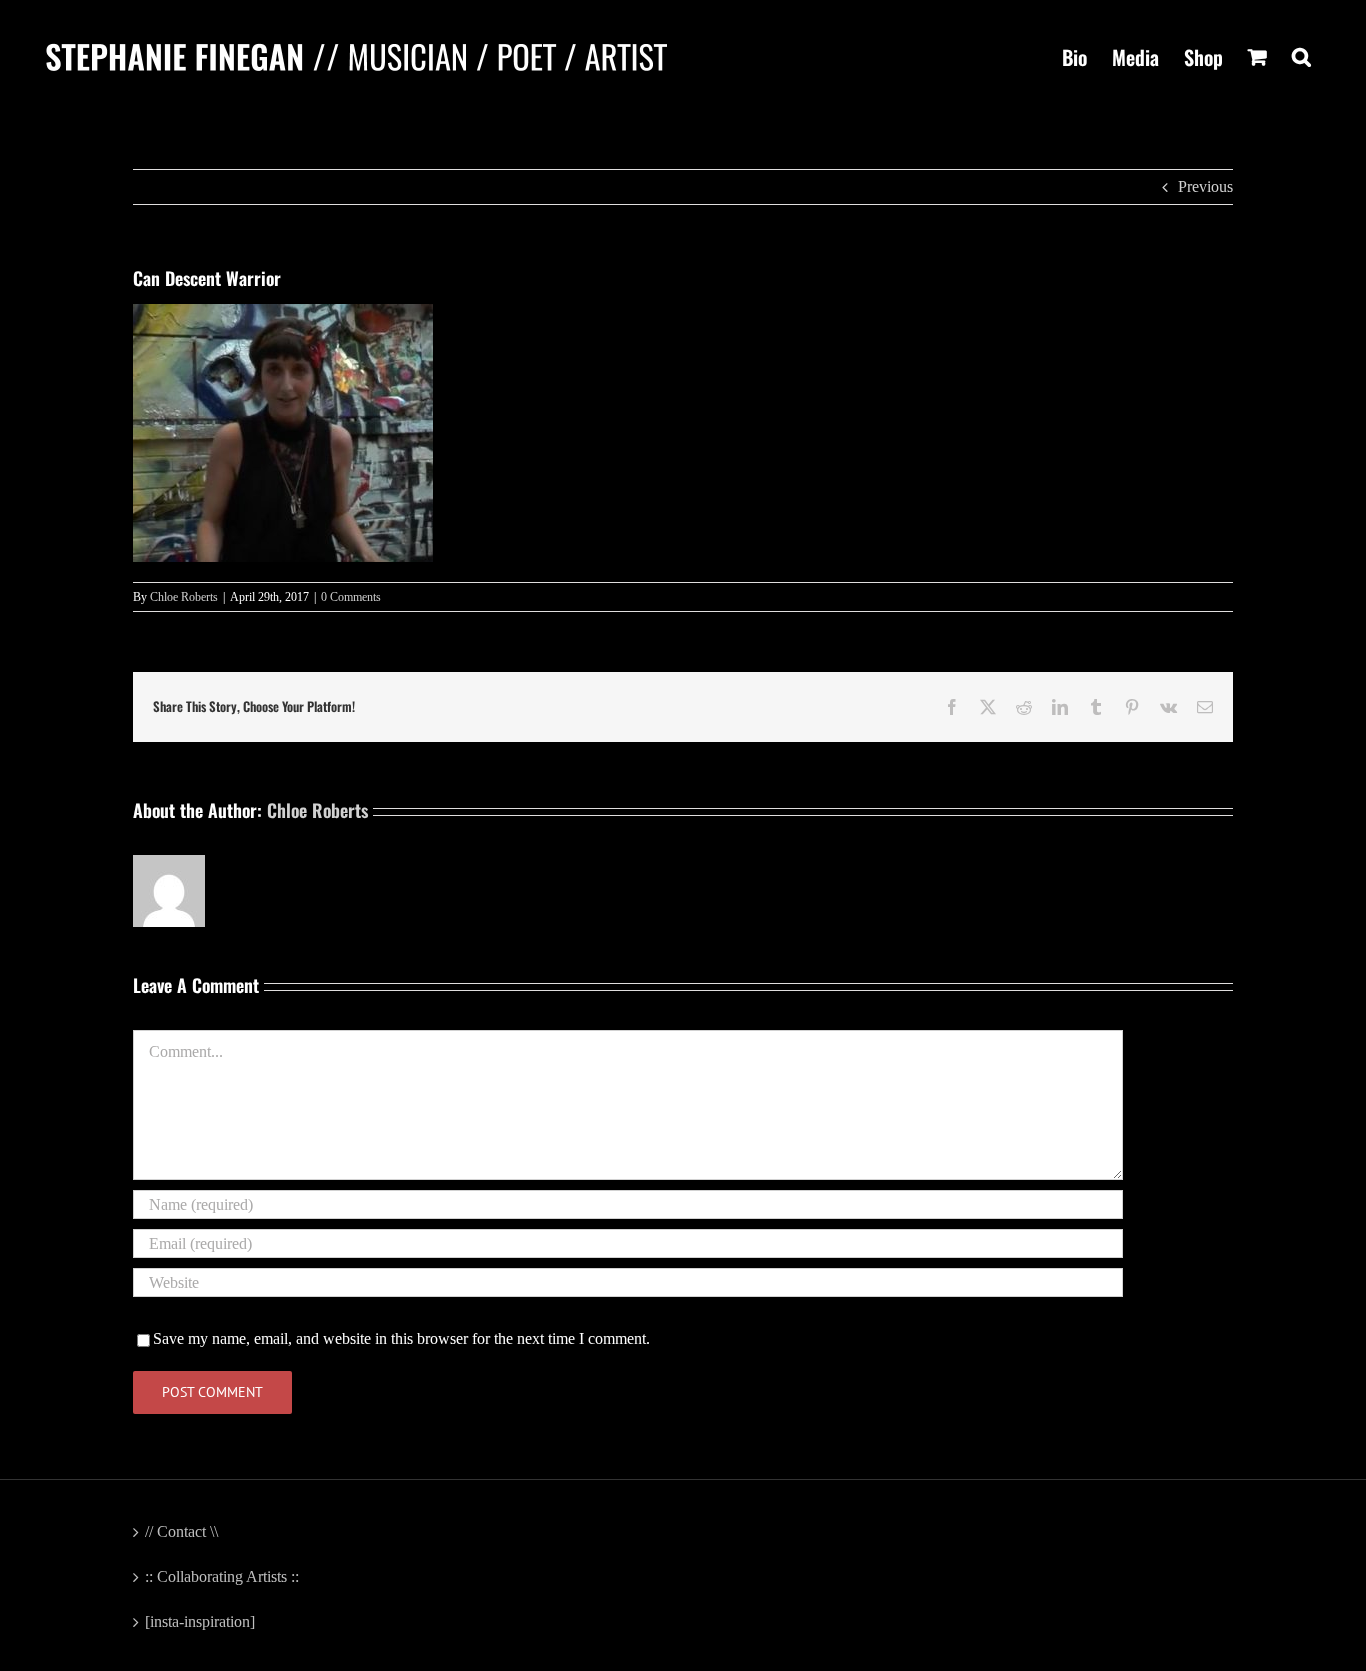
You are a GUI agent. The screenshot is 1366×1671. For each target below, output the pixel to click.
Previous (1205, 186)
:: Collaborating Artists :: (222, 1576)
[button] (1301, 57)
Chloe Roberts (184, 597)
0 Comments (351, 597)
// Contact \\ (181, 1531)
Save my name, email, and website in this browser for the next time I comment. (401, 1338)
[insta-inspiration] (200, 1621)
